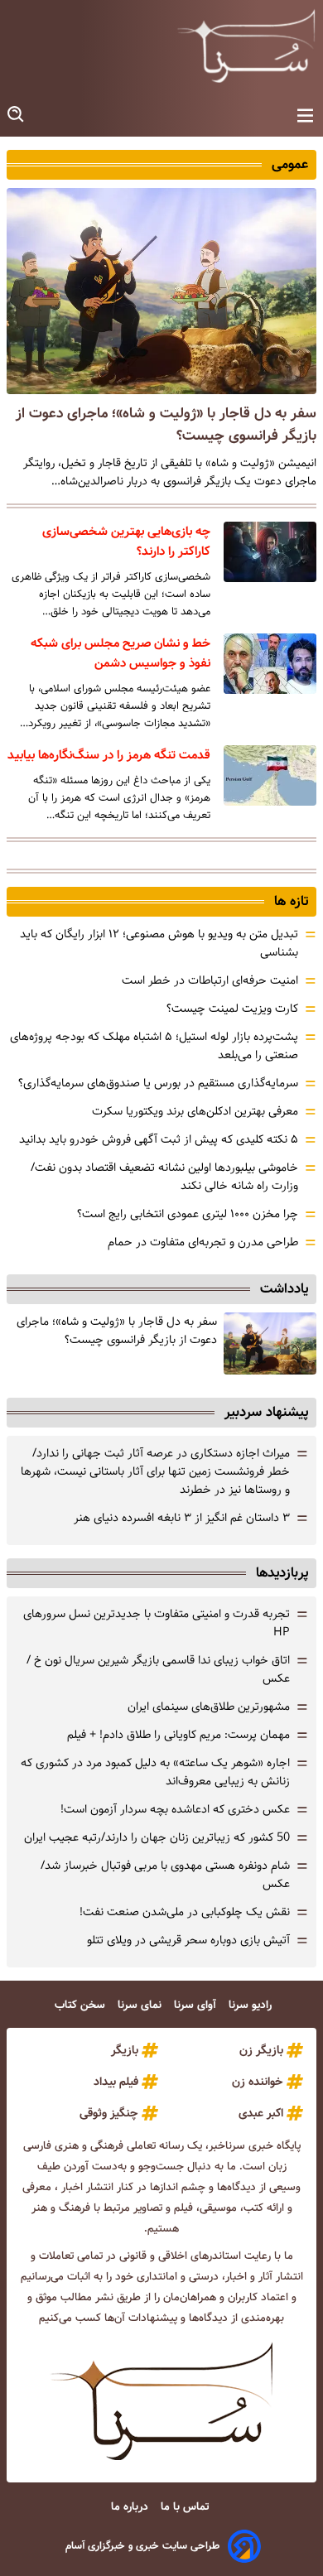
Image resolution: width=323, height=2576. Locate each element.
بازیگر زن (261, 2050)
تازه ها (291, 901)
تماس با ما (186, 2507)
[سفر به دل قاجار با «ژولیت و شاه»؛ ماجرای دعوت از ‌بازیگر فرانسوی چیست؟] (161, 291)
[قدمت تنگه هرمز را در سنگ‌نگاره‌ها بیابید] (270, 775)
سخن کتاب (82, 2005)
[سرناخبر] (246, 46)
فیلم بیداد (116, 2082)
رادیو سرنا (252, 2005)
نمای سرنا (141, 2005)
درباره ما (131, 2507)
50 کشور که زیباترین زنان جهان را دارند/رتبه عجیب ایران (157, 1837)
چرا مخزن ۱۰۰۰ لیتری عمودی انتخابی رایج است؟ (188, 1214)
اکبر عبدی (261, 2113)
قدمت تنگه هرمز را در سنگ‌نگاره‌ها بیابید (109, 755)
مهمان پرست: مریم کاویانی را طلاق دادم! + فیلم (178, 1735)
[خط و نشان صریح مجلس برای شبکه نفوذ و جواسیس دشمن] (270, 664)
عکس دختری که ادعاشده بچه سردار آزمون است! (175, 1809)
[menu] (305, 116)
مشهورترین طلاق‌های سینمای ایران (209, 1707)
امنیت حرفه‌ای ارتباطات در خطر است (210, 980)
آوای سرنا (197, 2005)
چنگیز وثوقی (109, 2113)
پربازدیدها (282, 1573)
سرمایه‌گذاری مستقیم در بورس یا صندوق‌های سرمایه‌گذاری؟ (158, 1083)
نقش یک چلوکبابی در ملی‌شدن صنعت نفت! (185, 1912)
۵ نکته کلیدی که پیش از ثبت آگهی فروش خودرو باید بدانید (159, 1139)
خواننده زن (258, 2082)
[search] (17, 115)
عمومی (290, 164)
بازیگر (125, 2050)
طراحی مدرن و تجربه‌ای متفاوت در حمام (203, 1242)
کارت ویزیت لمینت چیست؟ (232, 1009)
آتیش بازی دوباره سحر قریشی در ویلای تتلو (188, 1940)
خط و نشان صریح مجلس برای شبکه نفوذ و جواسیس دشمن (121, 653)
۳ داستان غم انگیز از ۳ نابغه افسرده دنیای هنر (182, 1518)
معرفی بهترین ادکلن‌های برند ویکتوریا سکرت (195, 1111)
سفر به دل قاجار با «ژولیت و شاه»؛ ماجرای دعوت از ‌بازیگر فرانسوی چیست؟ (117, 1331)
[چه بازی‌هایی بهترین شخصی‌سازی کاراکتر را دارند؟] (270, 552)
